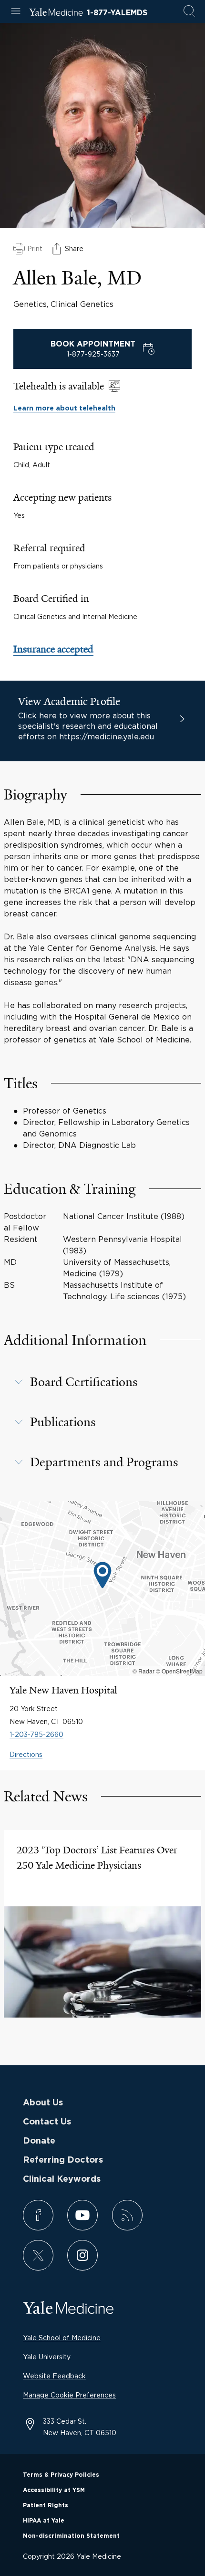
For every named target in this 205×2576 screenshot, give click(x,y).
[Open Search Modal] (189, 12)
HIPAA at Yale (44, 2521)
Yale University (47, 2357)
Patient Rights (46, 2505)
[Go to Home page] (56, 13)
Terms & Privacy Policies (61, 2475)
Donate (39, 2141)
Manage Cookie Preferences (69, 2395)
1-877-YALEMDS (117, 13)
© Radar (143, 1671)
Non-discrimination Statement (71, 2536)
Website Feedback (54, 2376)
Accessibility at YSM (54, 2490)
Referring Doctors (63, 2160)
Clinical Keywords (62, 2179)
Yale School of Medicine (62, 2338)
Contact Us (47, 2122)
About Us (43, 2103)
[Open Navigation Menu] (16, 12)
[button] (102, 1382)
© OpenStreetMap (179, 1671)
